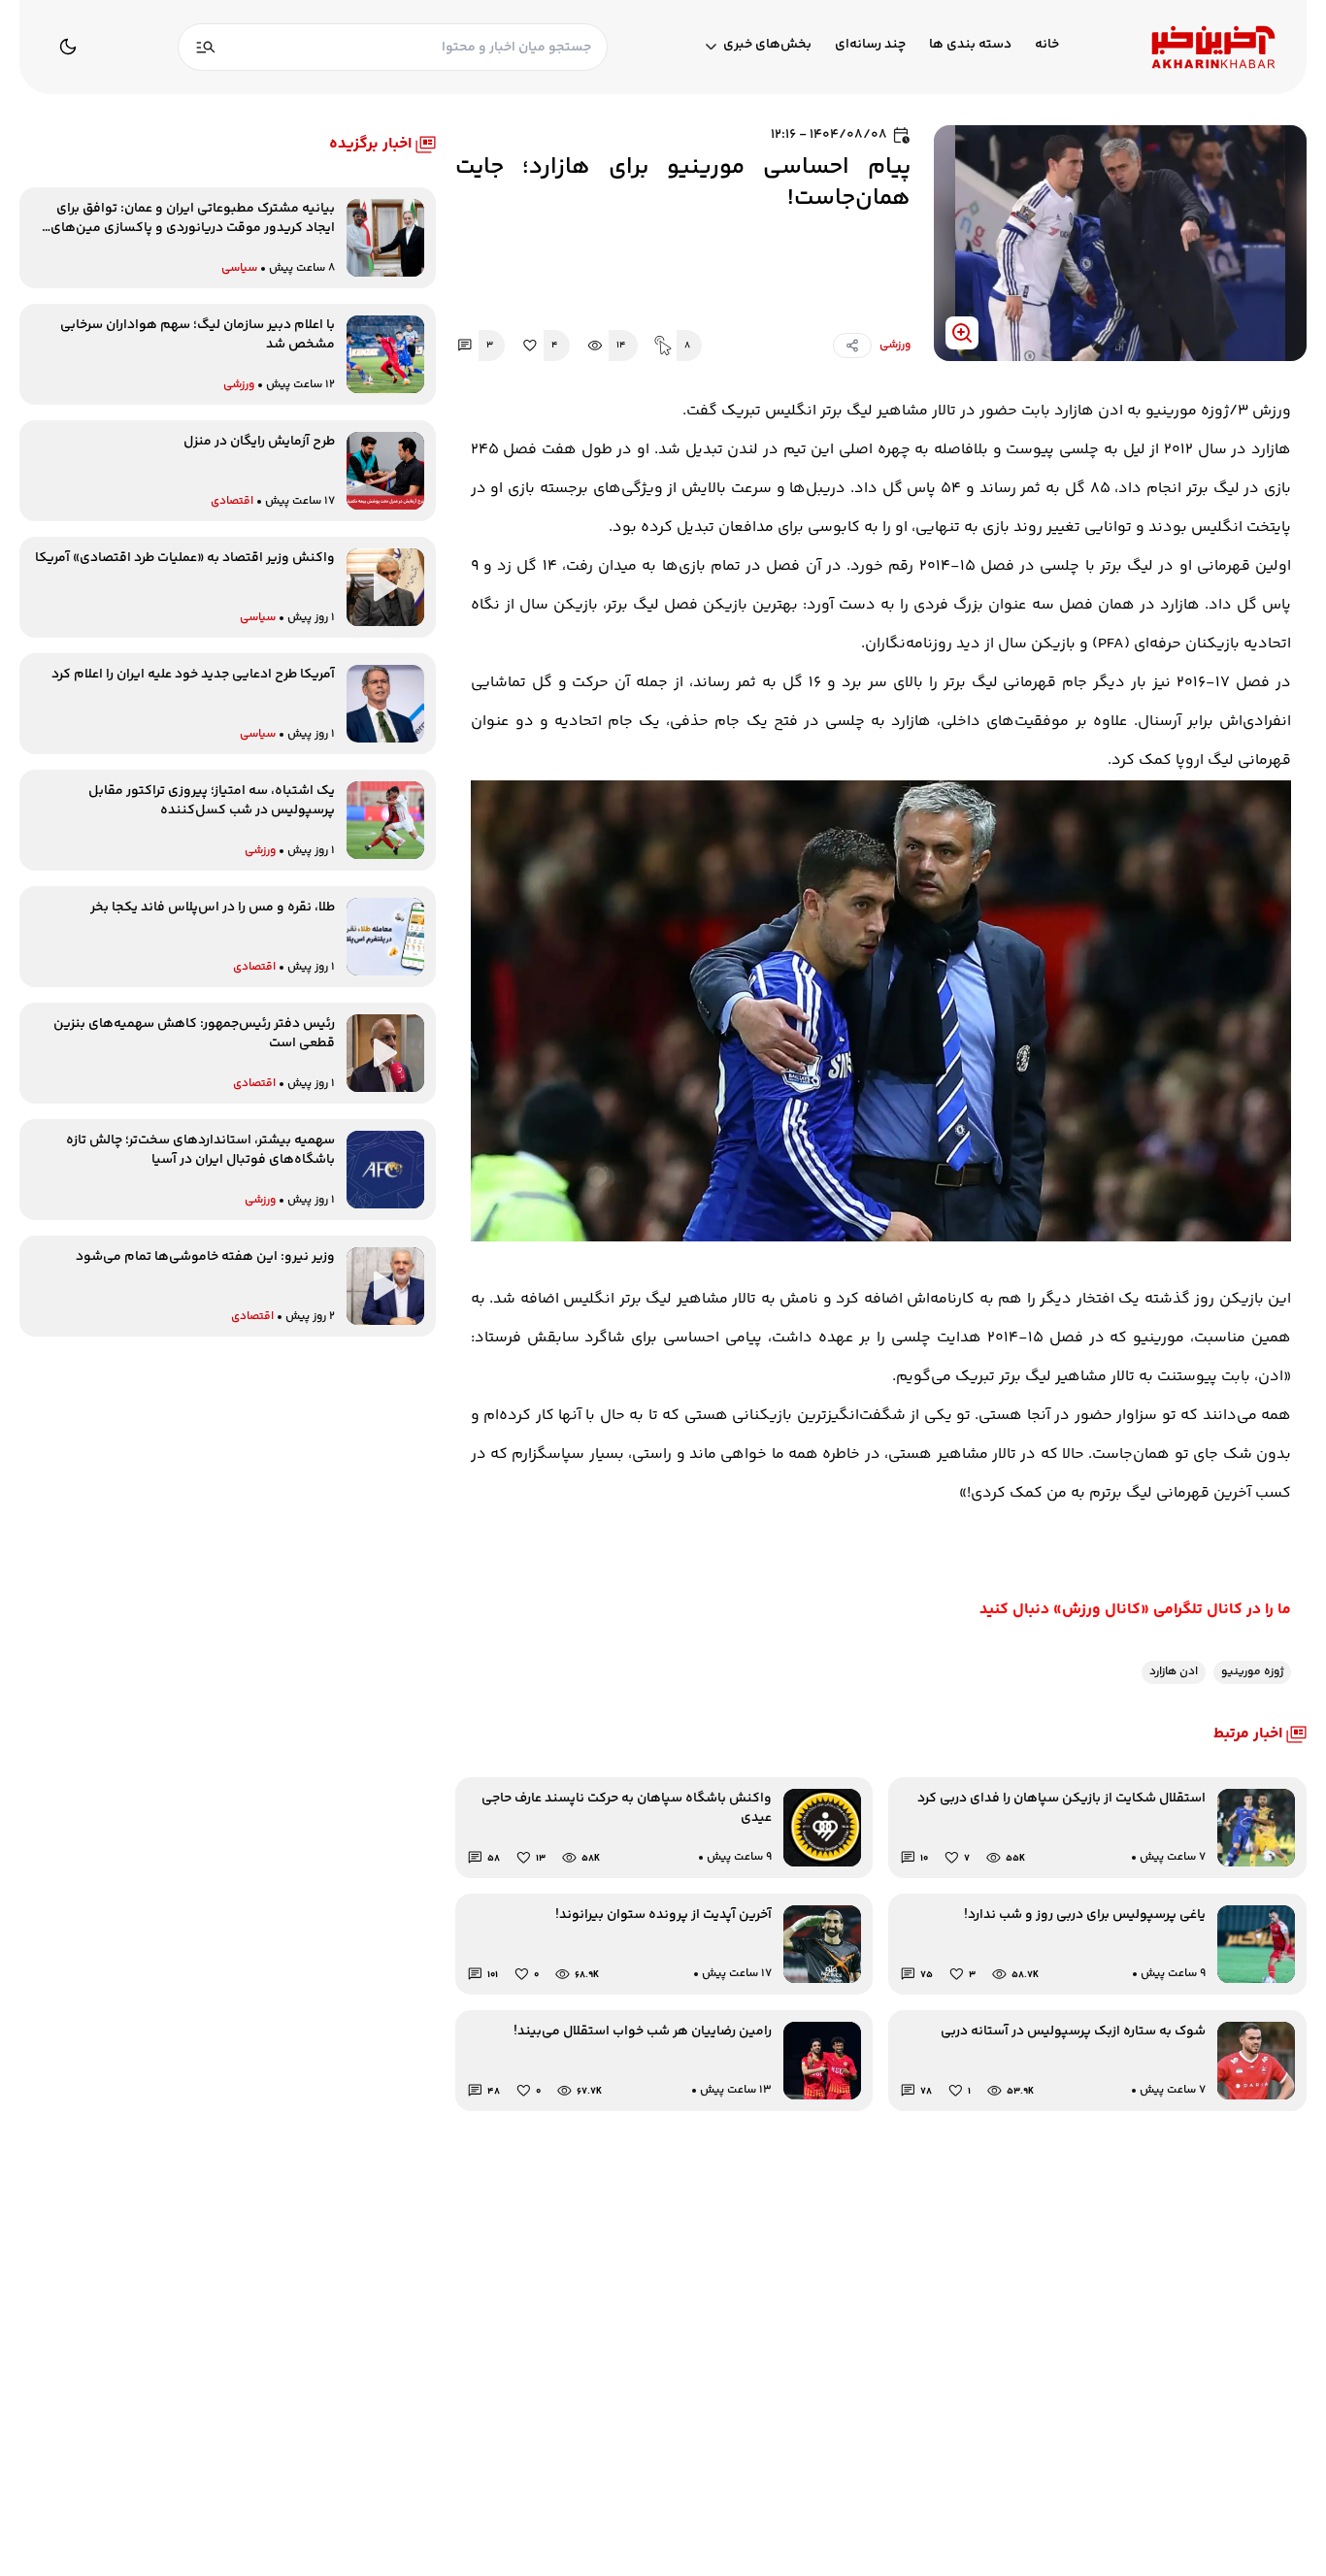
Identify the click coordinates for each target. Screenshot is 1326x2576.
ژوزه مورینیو (1252, 1672)
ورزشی (895, 346)
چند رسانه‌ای (870, 45)
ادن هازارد (1174, 1672)
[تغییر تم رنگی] (68, 47)
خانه (1047, 45)
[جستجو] (206, 47)
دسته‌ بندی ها (970, 45)
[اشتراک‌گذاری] (852, 346)
